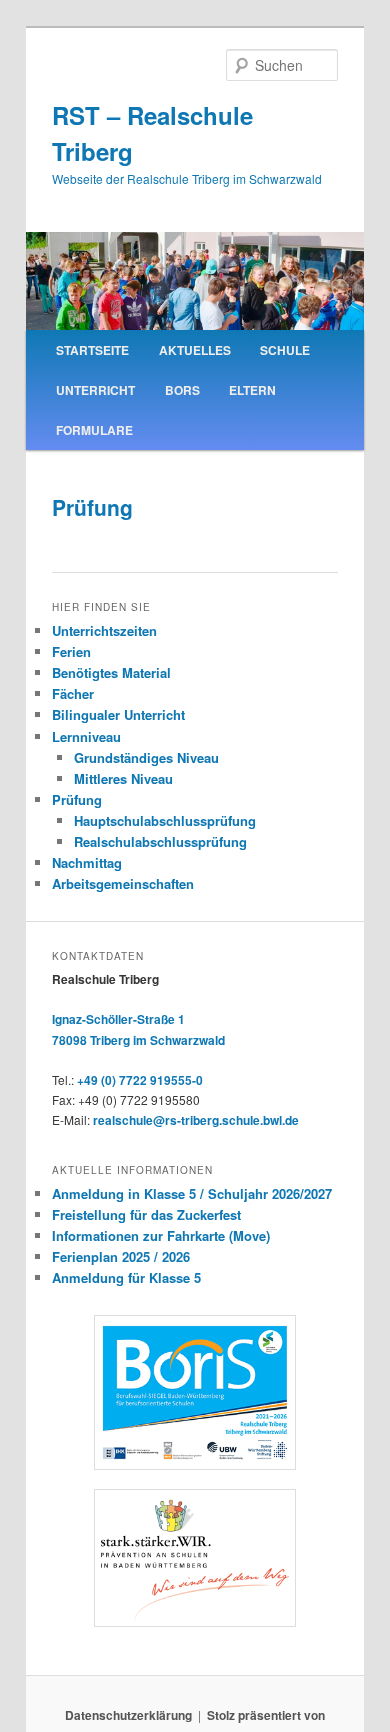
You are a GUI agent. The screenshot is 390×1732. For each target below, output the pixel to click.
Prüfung (77, 799)
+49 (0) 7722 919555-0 (140, 1080)
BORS (182, 390)
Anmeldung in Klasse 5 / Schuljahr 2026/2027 (192, 1193)
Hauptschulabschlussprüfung (165, 820)
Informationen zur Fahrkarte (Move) (161, 1235)
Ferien (71, 651)
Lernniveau (86, 736)
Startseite (92, 350)
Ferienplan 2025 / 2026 (121, 1256)
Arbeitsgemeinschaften (123, 883)
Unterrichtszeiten (104, 630)
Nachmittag (87, 862)
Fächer (73, 693)
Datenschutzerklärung (128, 1715)
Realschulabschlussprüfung (160, 841)
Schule (285, 350)
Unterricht (95, 390)
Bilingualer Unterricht (118, 714)
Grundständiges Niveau (146, 757)
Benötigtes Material (111, 672)
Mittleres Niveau (123, 778)
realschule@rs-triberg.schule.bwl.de (196, 1120)
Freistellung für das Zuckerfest (146, 1214)
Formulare (94, 430)
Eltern (252, 390)
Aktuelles (195, 350)
